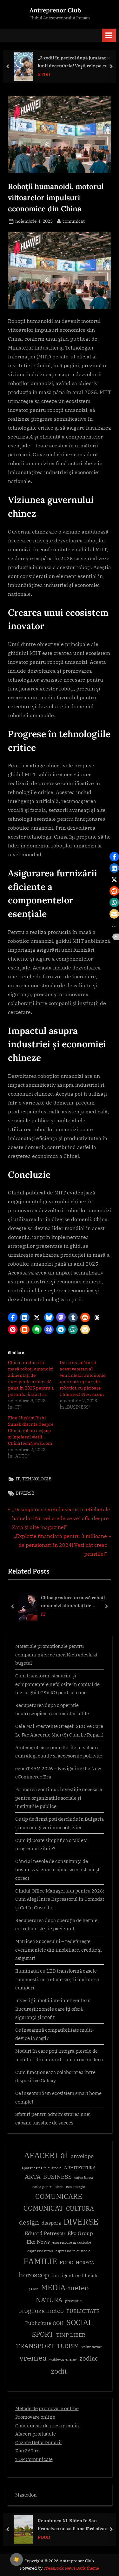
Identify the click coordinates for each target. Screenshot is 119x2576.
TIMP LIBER (71, 2335)
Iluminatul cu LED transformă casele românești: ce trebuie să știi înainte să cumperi (57, 1979)
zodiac (89, 2358)
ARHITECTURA (80, 2168)
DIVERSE (25, 1493)
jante (34, 2289)
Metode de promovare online (47, 2408)
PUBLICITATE (83, 2311)
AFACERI (41, 2155)
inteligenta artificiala (75, 2276)
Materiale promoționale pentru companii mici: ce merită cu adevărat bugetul (56, 1654)
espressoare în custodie (72, 2242)
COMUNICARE (59, 2196)
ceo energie (76, 2187)
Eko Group (80, 2233)
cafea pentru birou (48, 2187)
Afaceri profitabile (36, 2434)
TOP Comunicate (34, 2459)
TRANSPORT (35, 2346)
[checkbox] (17, 2559)
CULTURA (80, 2208)
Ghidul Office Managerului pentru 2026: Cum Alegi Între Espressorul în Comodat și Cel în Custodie (60, 1899)
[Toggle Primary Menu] (109, 35)
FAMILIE (40, 2261)
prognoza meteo (41, 2311)
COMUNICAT (43, 2208)
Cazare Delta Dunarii (39, 2442)
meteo (78, 2288)
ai (64, 2155)
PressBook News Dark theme (71, 2568)
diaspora (51, 2223)
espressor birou (40, 2251)
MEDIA (53, 2288)
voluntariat (92, 2347)
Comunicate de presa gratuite (48, 2425)
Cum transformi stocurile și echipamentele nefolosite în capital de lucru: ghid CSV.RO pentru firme (57, 1684)
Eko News (38, 2242)
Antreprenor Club (55, 10)
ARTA (33, 2177)
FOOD (66, 2262)
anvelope (82, 2156)
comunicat (74, 221)
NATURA (49, 2300)
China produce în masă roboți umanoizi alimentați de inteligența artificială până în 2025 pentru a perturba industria (77, 1602)
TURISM (68, 2346)
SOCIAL (79, 2322)
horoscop (34, 2275)
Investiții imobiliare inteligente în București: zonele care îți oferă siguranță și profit (53, 2009)
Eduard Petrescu (45, 2233)
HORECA (85, 2263)
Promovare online (35, 2417)
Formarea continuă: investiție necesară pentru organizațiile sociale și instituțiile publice (59, 1798)
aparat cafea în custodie (42, 2168)
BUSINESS (57, 2177)
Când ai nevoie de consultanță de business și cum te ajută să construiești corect (58, 1869)
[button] (13, 1317)
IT (18, 1479)
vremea (33, 2358)
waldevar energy (63, 2359)
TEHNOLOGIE (37, 1479)
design (29, 2222)
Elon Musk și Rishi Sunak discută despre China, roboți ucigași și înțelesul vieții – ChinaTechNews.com (31, 1431)
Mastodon (26, 2495)
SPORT (43, 2334)
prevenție (73, 2301)
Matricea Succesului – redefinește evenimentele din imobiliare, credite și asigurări (59, 1950)
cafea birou (84, 2178)
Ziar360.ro (27, 2450)
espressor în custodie (73, 2251)
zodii (59, 2371)
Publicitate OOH (44, 2323)
